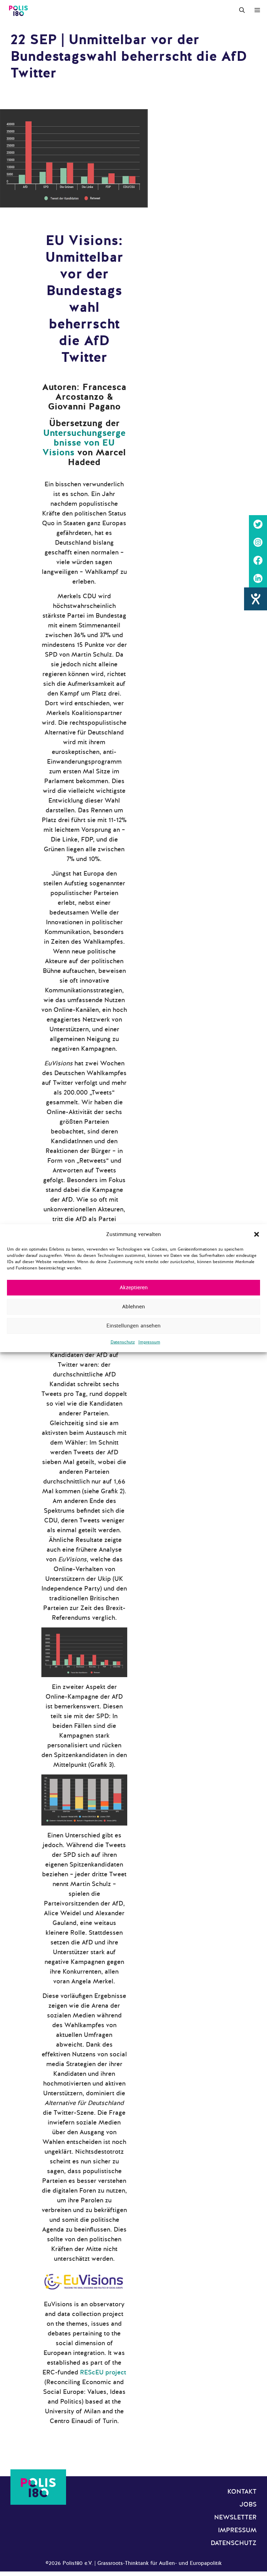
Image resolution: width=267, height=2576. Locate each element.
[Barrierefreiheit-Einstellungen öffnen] (256, 599)
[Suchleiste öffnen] (242, 10)
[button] (257, 1234)
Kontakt (242, 2492)
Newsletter (235, 2517)
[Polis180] (18, 10)
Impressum (149, 1342)
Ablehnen (133, 1307)
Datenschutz (123, 1342)
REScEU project (102, 2372)
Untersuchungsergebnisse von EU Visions (84, 443)
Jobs (248, 2504)
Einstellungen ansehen (133, 1326)
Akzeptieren (134, 1287)
